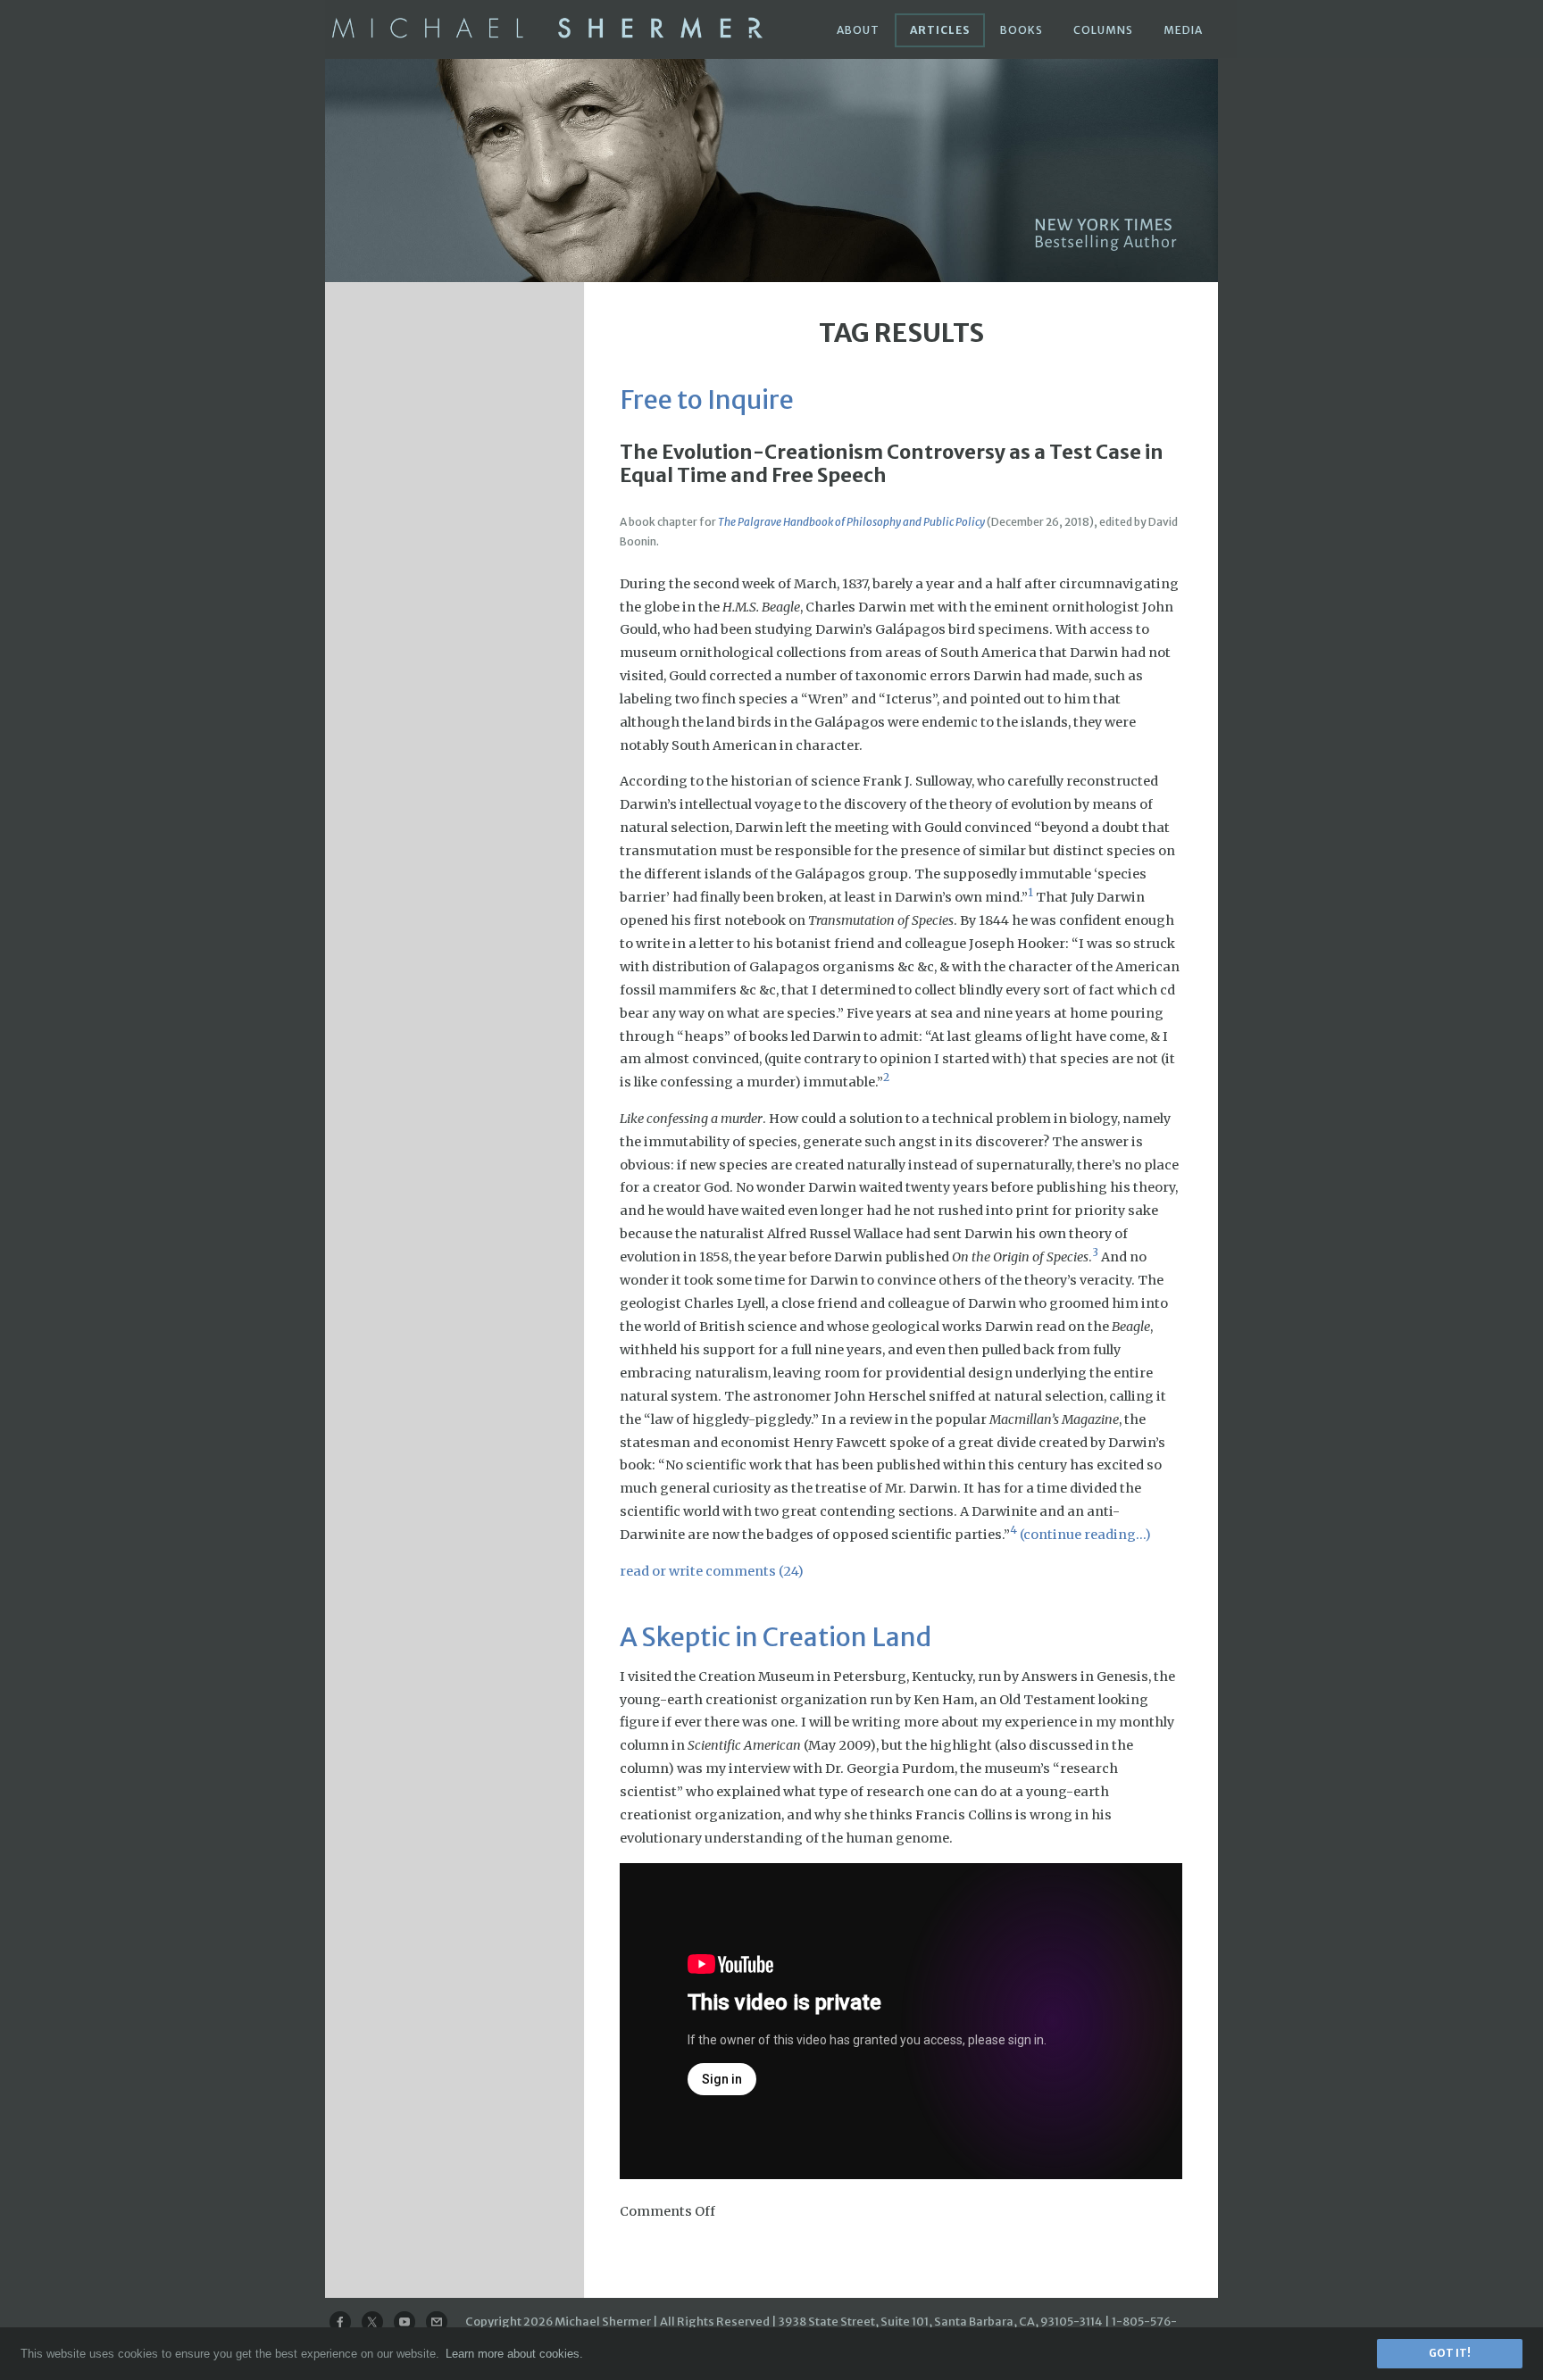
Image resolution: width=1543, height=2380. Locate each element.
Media (1183, 30)
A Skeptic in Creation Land (776, 1637)
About (858, 30)
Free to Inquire (707, 400)
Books (1022, 30)
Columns (1103, 30)
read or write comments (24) (712, 1571)
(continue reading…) (1085, 1535)
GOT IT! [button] (1450, 2353)
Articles (940, 30)
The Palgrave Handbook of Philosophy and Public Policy (851, 522)
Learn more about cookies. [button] (514, 2354)
